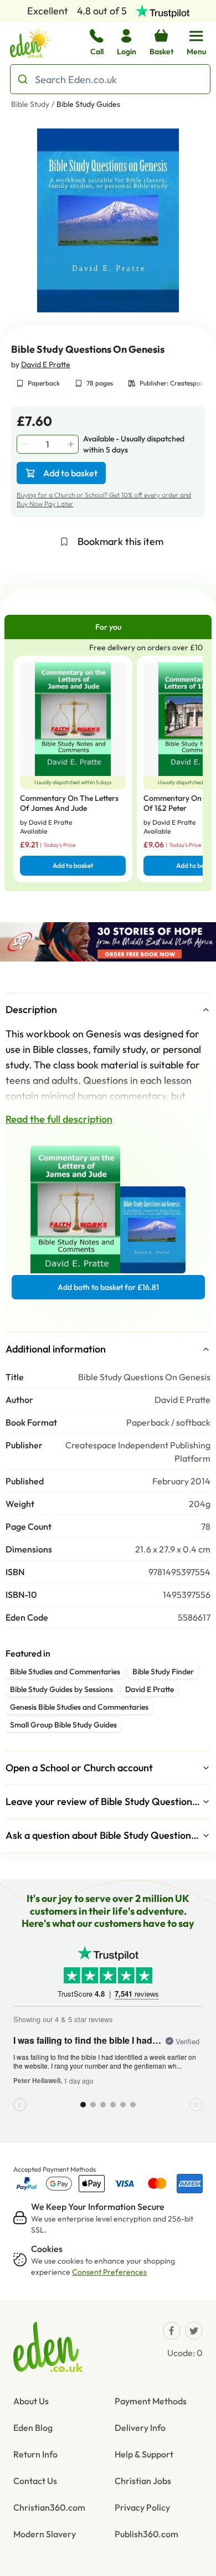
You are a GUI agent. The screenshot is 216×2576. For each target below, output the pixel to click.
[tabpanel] (108, 765)
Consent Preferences (109, 2272)
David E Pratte (46, 364)
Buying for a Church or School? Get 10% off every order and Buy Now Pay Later (104, 499)
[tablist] (108, 627)
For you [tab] (108, 627)
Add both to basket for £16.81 (108, 1287)
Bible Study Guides (88, 104)
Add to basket (70, 473)
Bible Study (30, 104)
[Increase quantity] (72, 444)
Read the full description (59, 1119)
